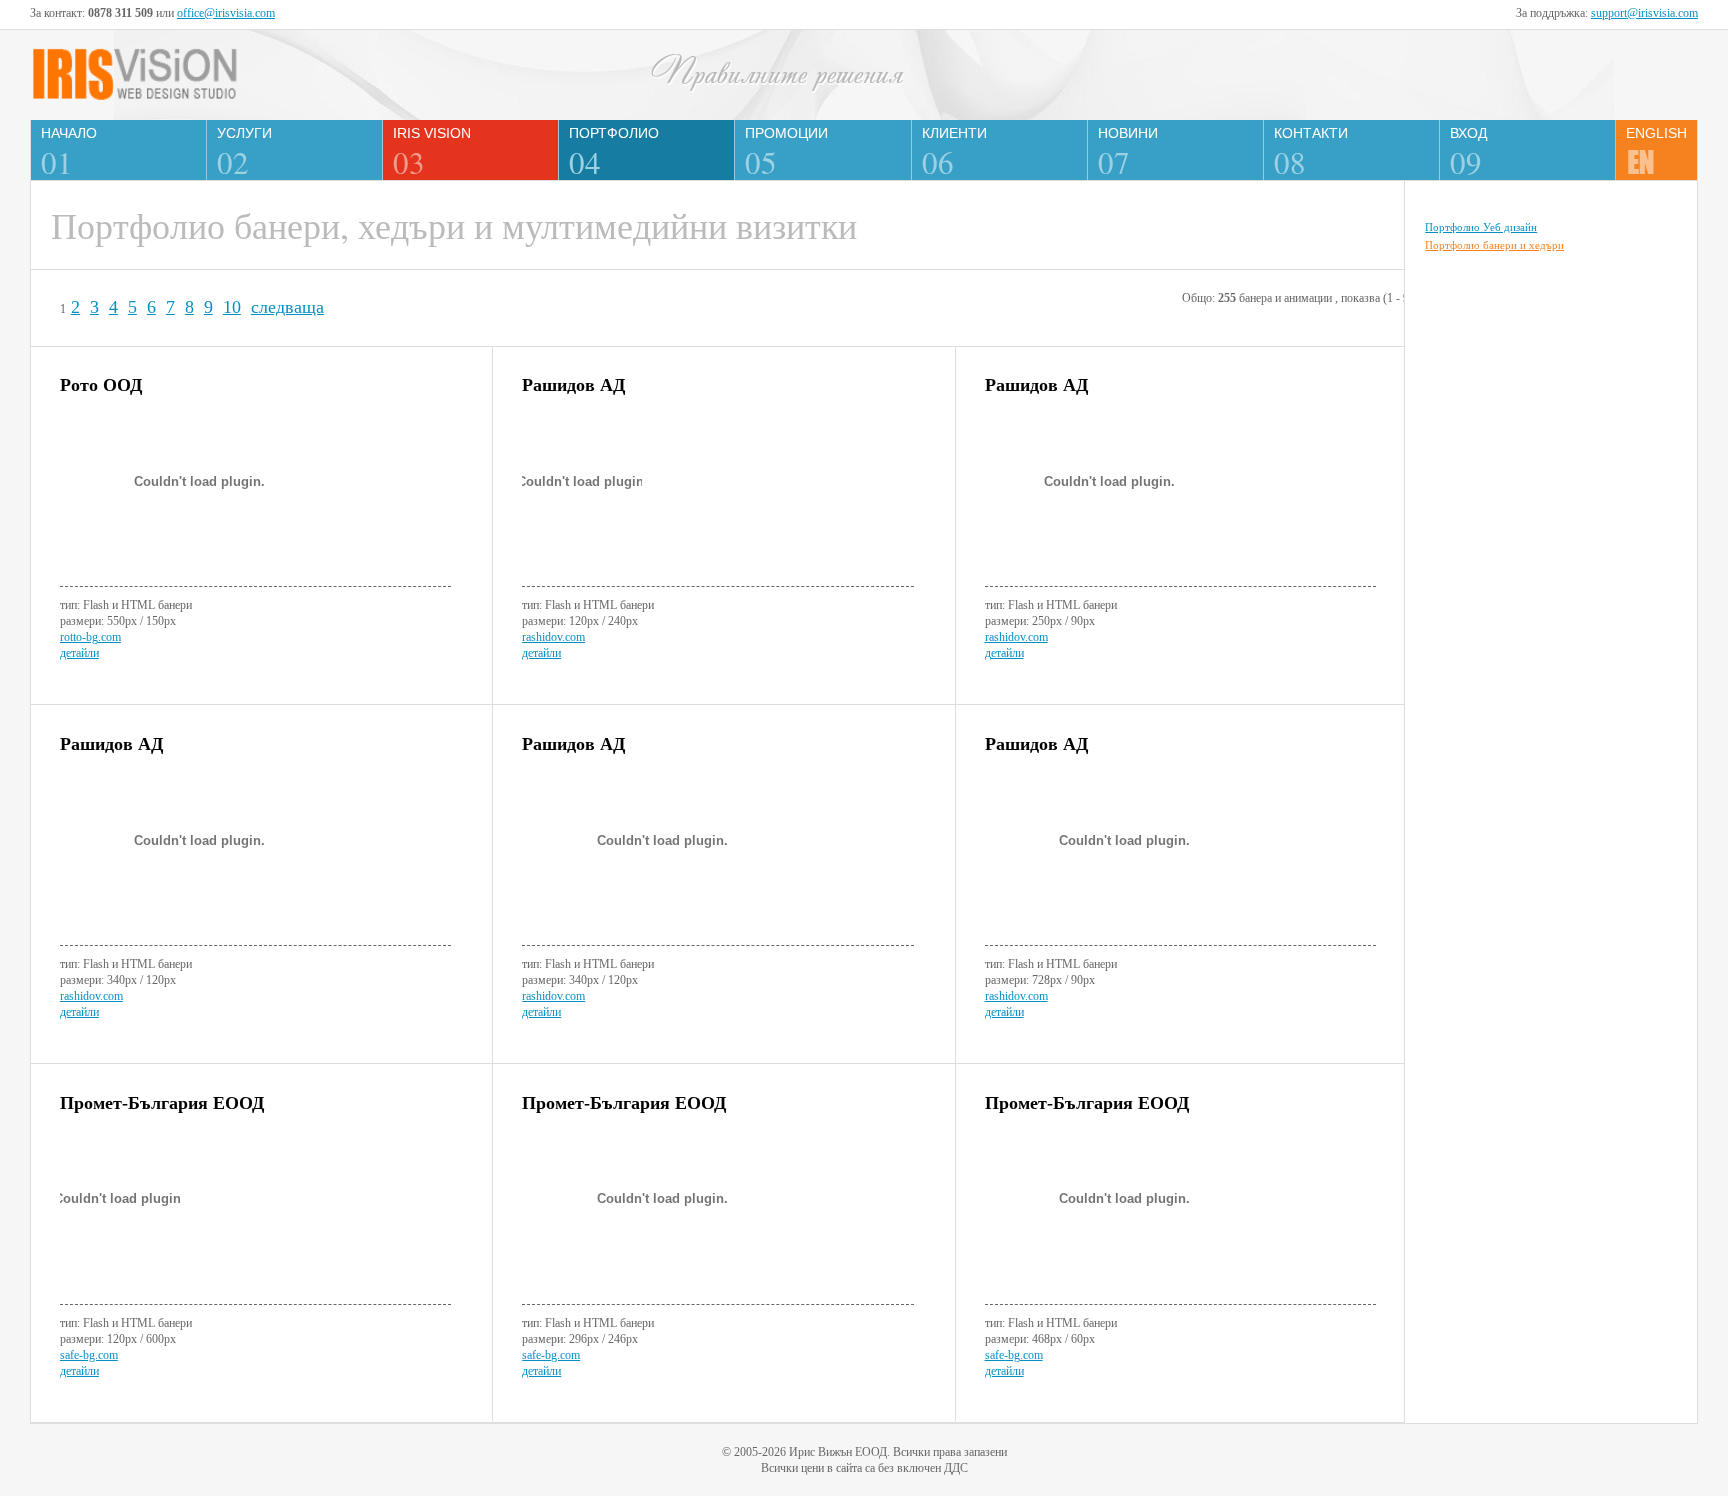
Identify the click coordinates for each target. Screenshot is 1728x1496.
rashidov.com (553, 637)
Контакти (1311, 152)
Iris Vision (432, 152)
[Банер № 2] (718, 496)
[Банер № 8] (718, 1214)
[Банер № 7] (256, 1214)
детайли (79, 653)
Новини (1128, 152)
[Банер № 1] (256, 496)
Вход (1468, 152)
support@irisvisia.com (1644, 13)
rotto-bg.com (90, 637)
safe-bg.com (89, 1355)
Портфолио (614, 152)
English (1656, 133)
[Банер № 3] (1181, 496)
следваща (287, 307)
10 (232, 307)
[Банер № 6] (1181, 855)
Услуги (244, 152)
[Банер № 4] (256, 855)
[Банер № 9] (1181, 1214)
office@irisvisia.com (226, 13)
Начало (69, 152)
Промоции (786, 152)
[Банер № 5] (718, 855)
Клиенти (954, 152)
